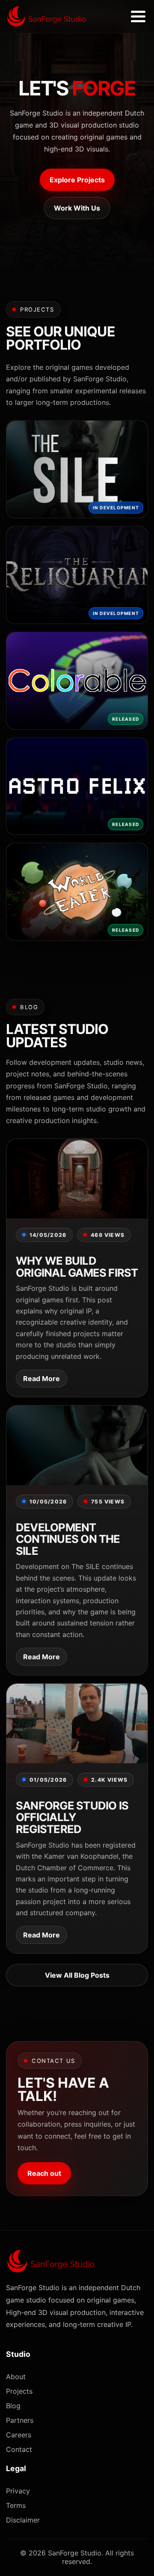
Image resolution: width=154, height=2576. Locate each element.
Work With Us (77, 208)
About (16, 2377)
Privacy (18, 2491)
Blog (13, 2406)
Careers (19, 2435)
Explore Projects (77, 180)
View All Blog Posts (77, 1975)
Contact (19, 2449)
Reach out (44, 2173)
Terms (16, 2505)
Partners (20, 2420)
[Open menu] (138, 17)
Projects (19, 2391)
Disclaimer (23, 2520)
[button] (77, 469)
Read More (41, 1379)
